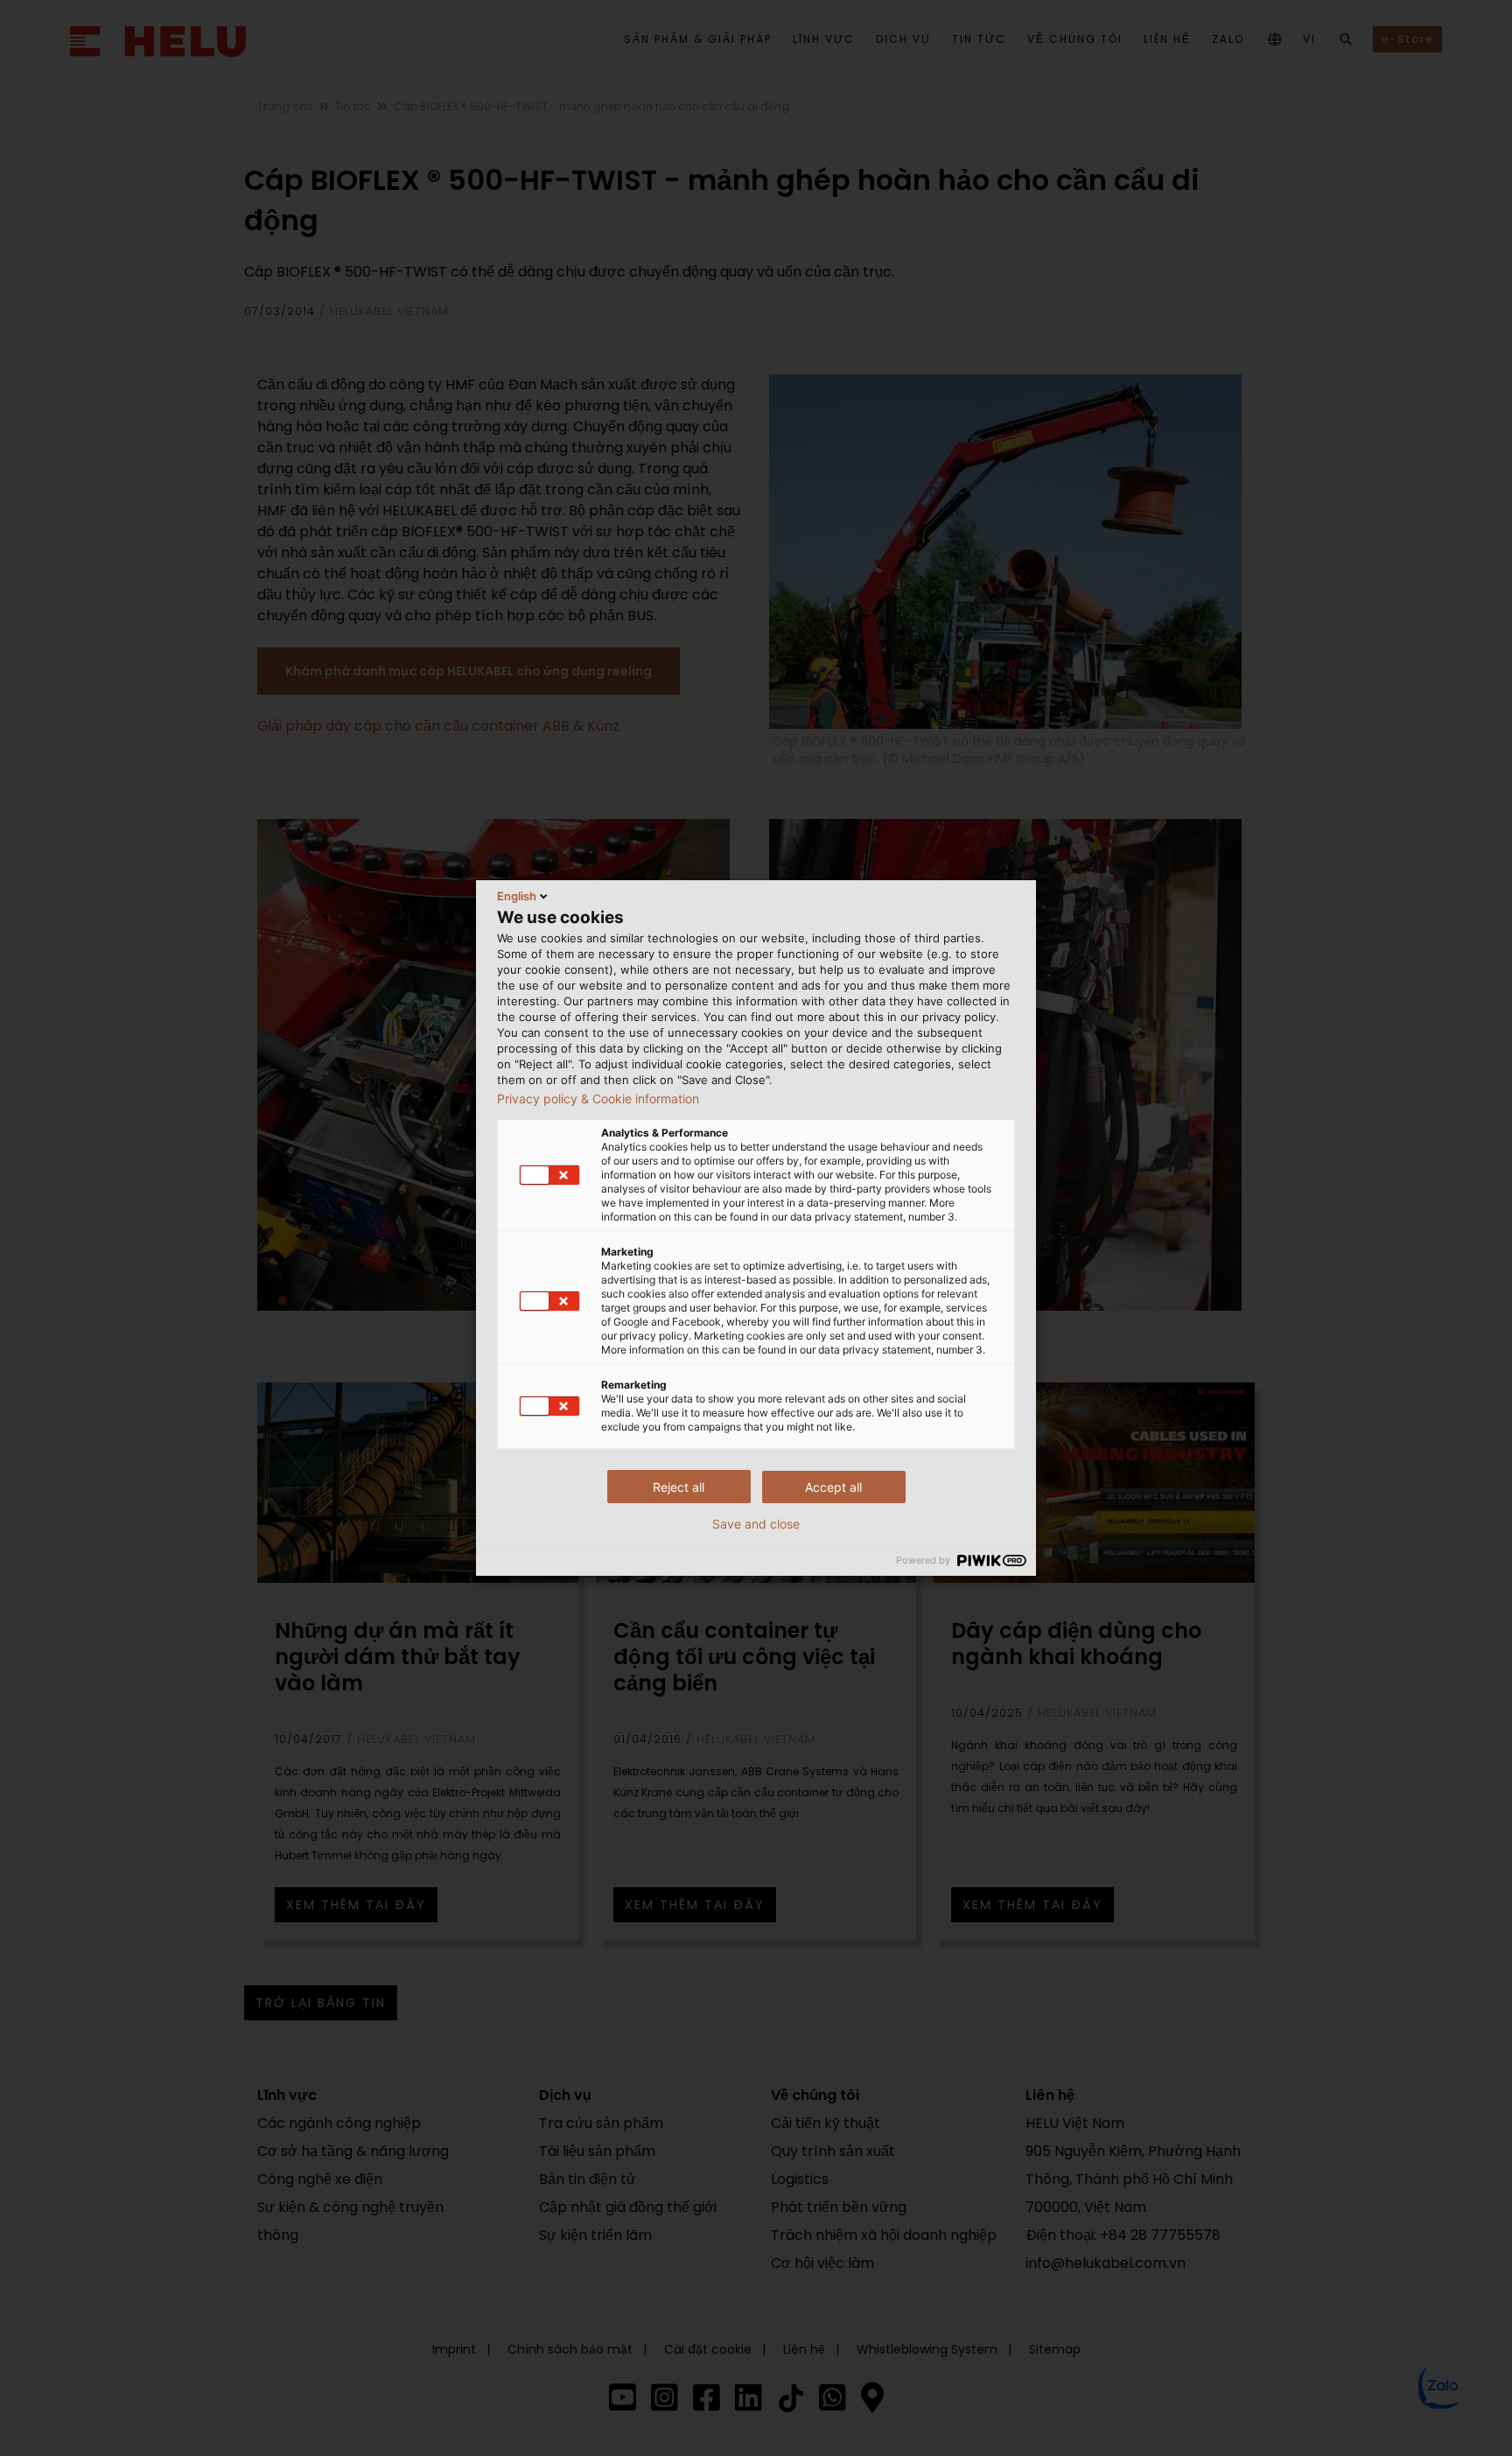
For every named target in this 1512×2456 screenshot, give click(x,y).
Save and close (756, 1524)
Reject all (679, 1487)
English (517, 896)
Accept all (833, 1487)
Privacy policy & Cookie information (598, 1099)
